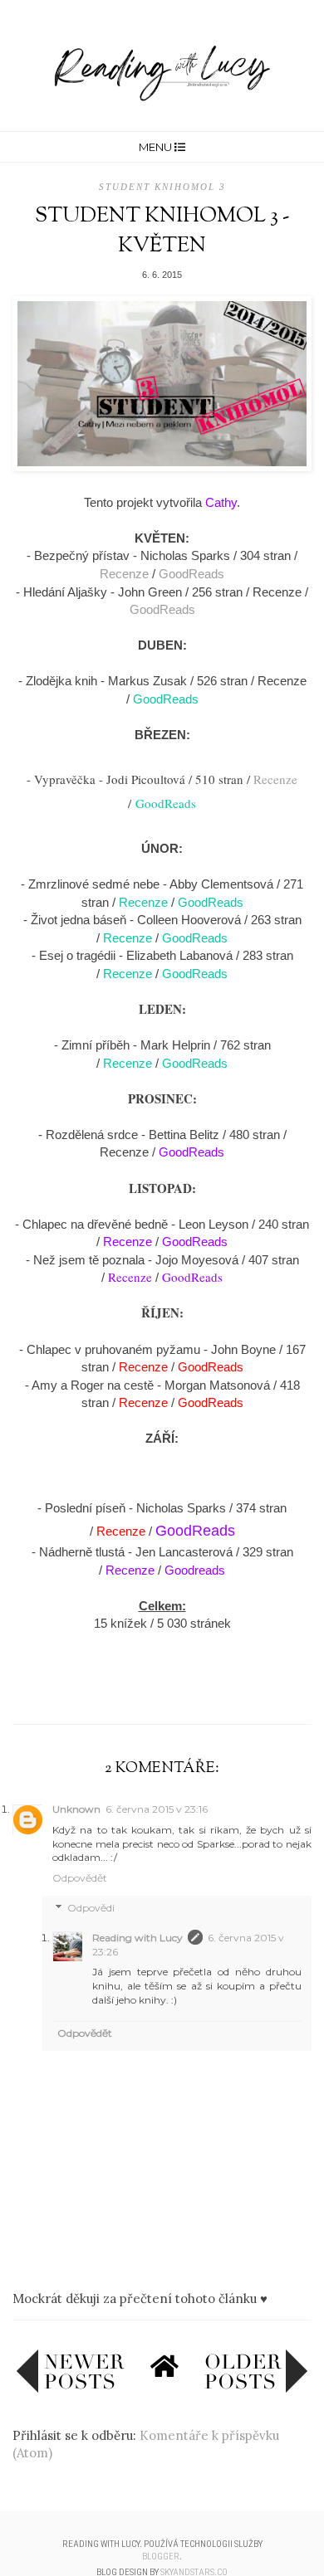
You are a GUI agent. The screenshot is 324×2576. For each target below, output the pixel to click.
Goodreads (195, 1570)
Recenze (124, 574)
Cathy (221, 502)
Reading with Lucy (137, 1938)
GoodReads (191, 574)
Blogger (161, 2557)
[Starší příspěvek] (256, 2389)
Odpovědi (91, 1908)
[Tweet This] (162, 1686)
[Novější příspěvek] (71, 2389)
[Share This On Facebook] (130, 1686)
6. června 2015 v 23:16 (157, 1809)
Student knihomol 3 (162, 187)
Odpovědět (80, 1878)
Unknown (76, 1809)
